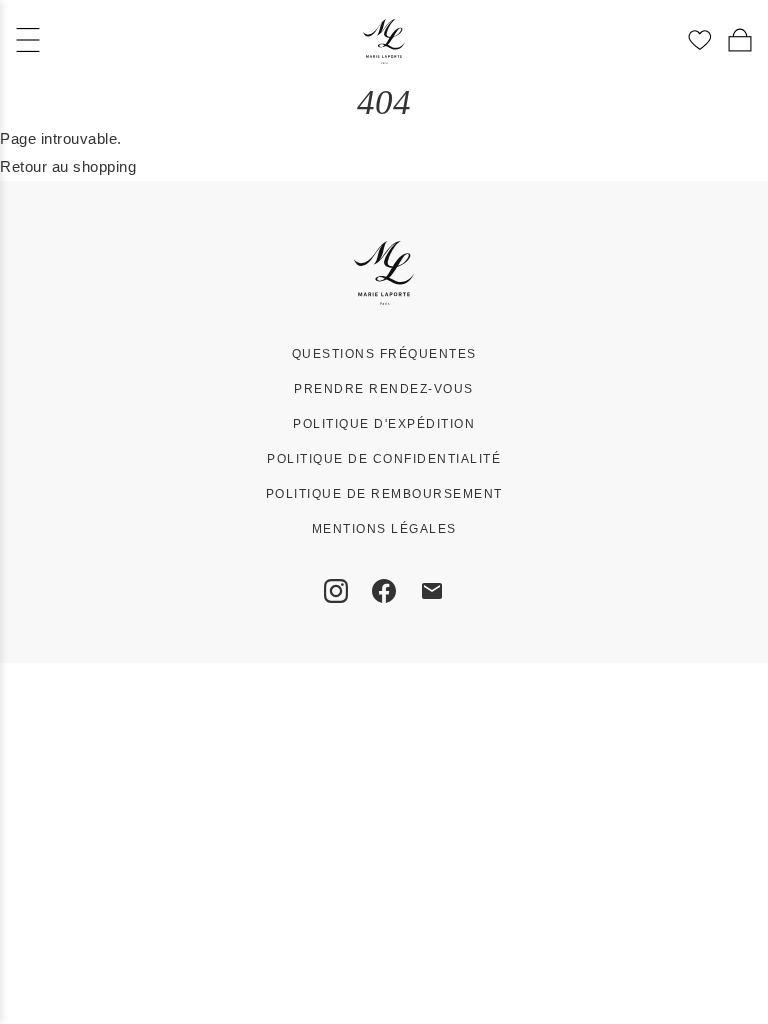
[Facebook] (384, 591)
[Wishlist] (700, 40)
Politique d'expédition (384, 424)
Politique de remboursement (384, 494)
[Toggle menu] (28, 40)
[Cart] (740, 40)
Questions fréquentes (384, 354)
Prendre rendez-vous (384, 389)
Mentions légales (384, 529)
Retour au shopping (68, 166)
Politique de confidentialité (384, 459)
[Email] (432, 591)
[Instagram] (336, 591)
